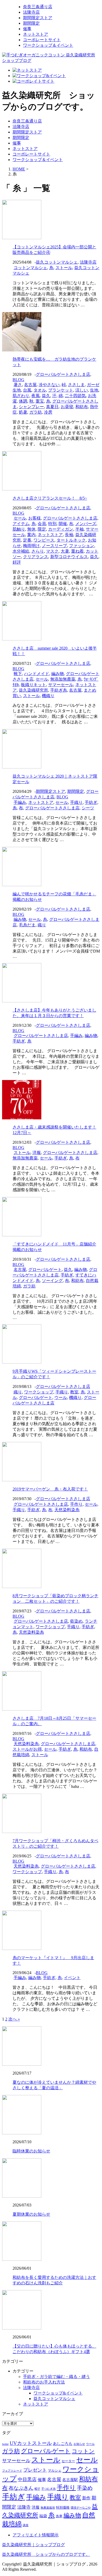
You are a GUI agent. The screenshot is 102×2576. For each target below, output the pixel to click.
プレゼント (35, 2470)
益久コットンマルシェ (57, 262)
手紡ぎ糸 (59, 690)
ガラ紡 (36, 412)
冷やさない (49, 385)
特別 (52, 524)
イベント (72, 1978)
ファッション (82, 546)
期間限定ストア (38, 18)
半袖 (80, 529)
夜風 (36, 396)
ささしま (76, 385)
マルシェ (55, 2470)
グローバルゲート (45, 1270)
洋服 (37, 1153)
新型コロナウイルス (69, 557)
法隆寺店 (31, 12)
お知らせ (79, 2444)
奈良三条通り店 (38, 7)
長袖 (69, 535)
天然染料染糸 (67, 1510)
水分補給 (21, 551)
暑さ (18, 385)
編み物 (58, 674)
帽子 (37, 2489)
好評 (17, 562)
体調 (23, 401)
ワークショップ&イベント (58, 2393)
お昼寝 (67, 407)
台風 (27, 390)
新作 (86, 2498)
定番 (27, 540)
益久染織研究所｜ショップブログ (33, 2545)
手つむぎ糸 (49, 2489)
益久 (46, 396)
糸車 (59, 2516)
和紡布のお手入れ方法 (44, 2382)
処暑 (23, 412)
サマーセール (61, 685)
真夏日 (52, 407)
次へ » (14, 2019)
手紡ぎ (91, 802)
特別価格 (63, 2507)
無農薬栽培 (48, 2508)
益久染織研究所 (33, 690)
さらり (38, 551)
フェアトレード (12, 2471)
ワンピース (44, 540)
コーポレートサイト (42, 40)
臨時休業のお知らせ (31, 2151)
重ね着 (77, 551)
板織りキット (33, 685)
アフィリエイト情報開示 (36, 2535)
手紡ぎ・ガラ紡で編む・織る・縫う (56, 2377)
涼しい (82, 390)
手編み (20, 802)
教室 (74, 1392)
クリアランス (36, 557)
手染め (85, 2488)
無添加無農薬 (63, 679)
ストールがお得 (27, 1749)
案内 (31, 535)
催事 (27, 29)
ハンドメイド (37, 674)
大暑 (65, 551)
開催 (63, 524)
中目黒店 (27, 2479)
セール (20, 518)
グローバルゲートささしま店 (63, 374)
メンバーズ (86, 524)
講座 (26, 2525)
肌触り (19, 529)
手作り (76, 1504)
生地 (94, 390)
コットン (83, 2451)
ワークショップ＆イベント (48, 45)
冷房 (48, 412)
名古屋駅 (70, 2480)
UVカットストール (31, 2443)
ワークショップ (39, 1392)
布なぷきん (21, 2488)
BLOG (18, 380)
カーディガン (61, 529)
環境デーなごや (81, 2508)
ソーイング (52, 1281)
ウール (61, 1397)
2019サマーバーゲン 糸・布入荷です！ (50, 1489)
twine (5, 2444)
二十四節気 (75, 396)
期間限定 (31, 23)
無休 (31, 529)
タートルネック (71, 540)
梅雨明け (31, 546)
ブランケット (61, 390)
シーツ (88, 808)
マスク (52, 551)
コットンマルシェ (30, 268)
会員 (42, 524)
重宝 (40, 401)
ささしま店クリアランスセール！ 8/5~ (50, 498)
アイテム (21, 524)
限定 (42, 529)
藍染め (76, 1621)
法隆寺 (24, 2507)
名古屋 (30, 385)
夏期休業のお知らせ (31, 2214)
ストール (64, 268)
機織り (48, 696)
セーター (68, 2461)
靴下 (18, 674)
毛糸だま (27, 925)
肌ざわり (21, 396)
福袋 (43, 2516)
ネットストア (36, 34)
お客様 (35, 518)
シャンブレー (31, 407)
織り (42, 925)
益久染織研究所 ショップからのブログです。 (46, 2554)
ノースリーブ (54, 546)
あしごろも (63, 2444)
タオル (40, 390)
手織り (76, 802)
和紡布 (82, 407)
